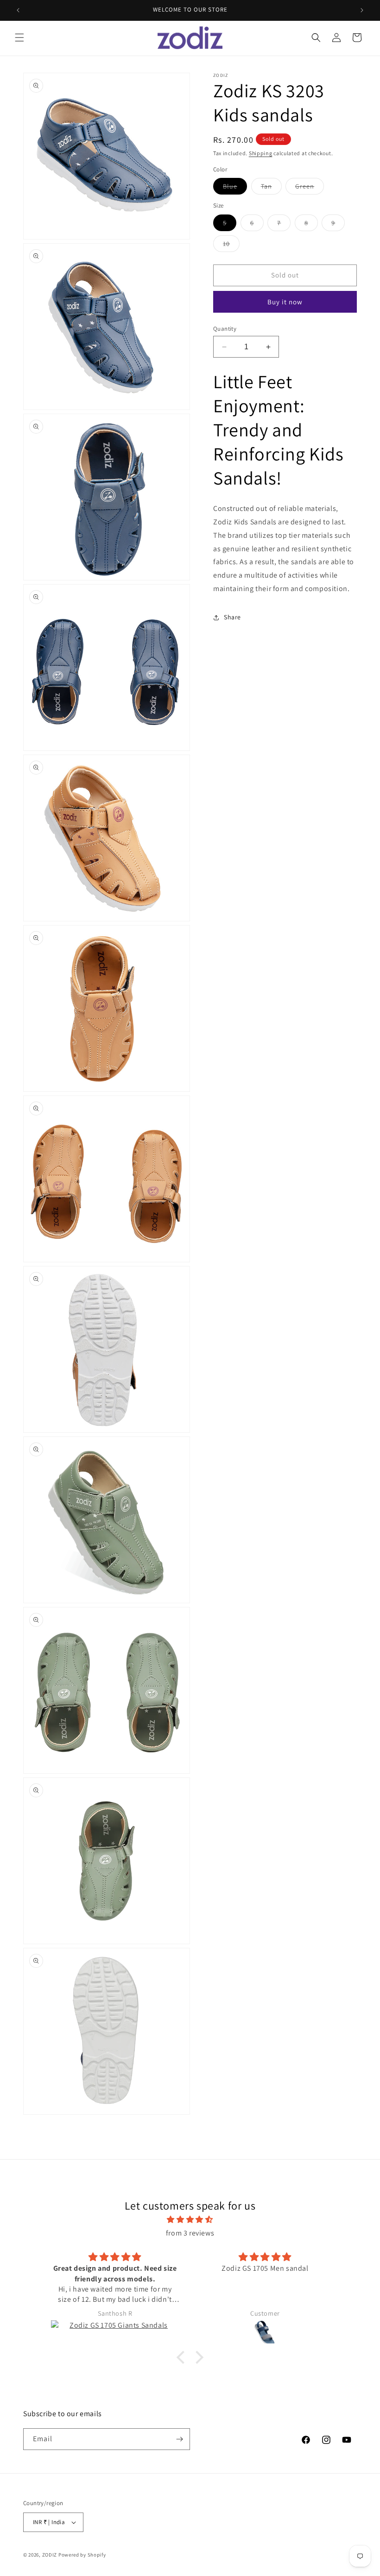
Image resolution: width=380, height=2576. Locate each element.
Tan (271, 188)
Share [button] (232, 617)
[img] (190, 2220)
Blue (235, 188)
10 (231, 246)
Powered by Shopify (82, 2555)
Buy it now (285, 302)
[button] (19, 38)
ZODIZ (50, 2555)
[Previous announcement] (18, 10)
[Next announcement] (362, 10)
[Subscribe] (179, 2439)
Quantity (225, 329)
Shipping (261, 153)
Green (310, 188)
